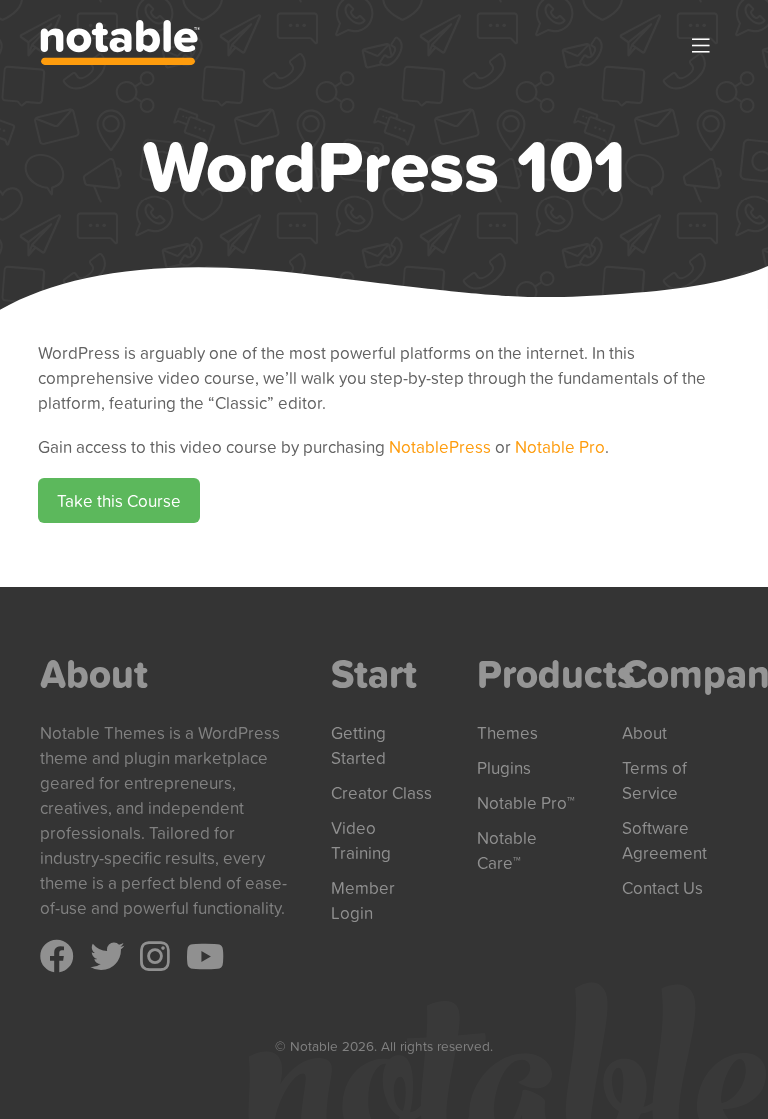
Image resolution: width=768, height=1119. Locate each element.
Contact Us (662, 887)
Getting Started (358, 745)
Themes (507, 732)
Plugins (504, 767)
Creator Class (381, 792)
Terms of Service (654, 780)
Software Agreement (664, 840)
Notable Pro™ (526, 802)
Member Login (363, 900)
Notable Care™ (507, 850)
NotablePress (440, 446)
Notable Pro (560, 446)
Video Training (361, 840)
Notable (120, 42)
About (644, 732)
